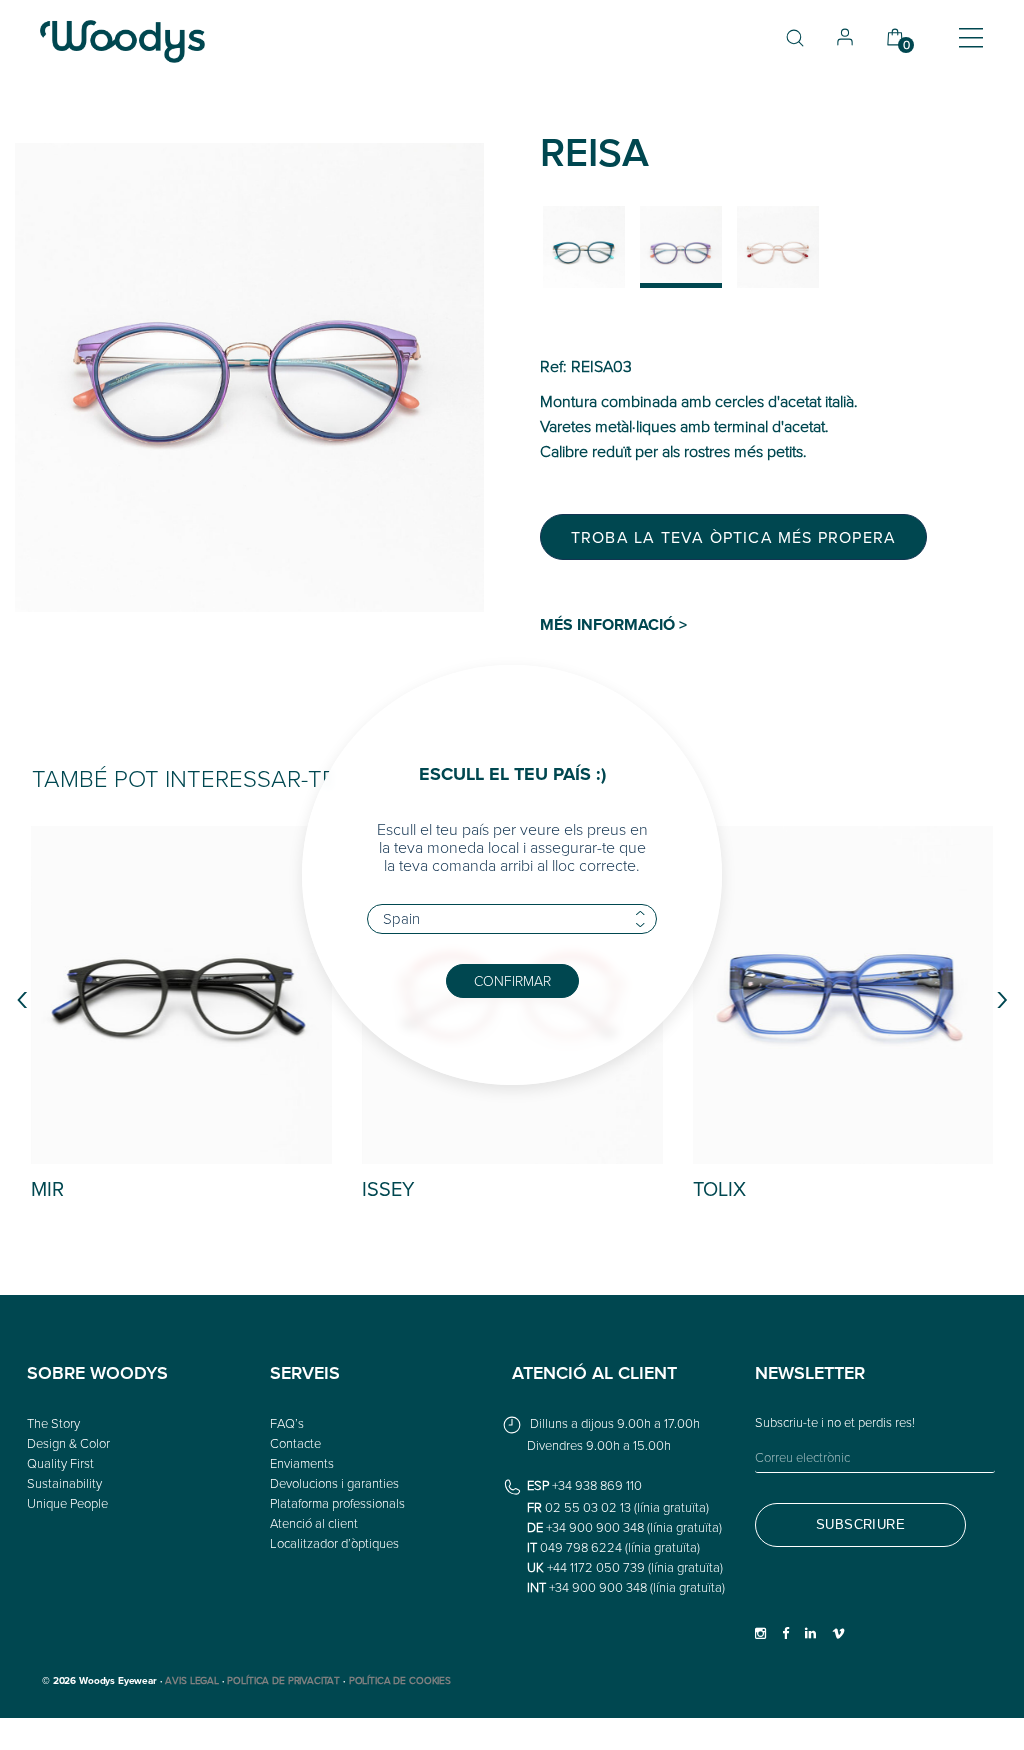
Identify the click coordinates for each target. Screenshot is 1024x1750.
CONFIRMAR (512, 980)
